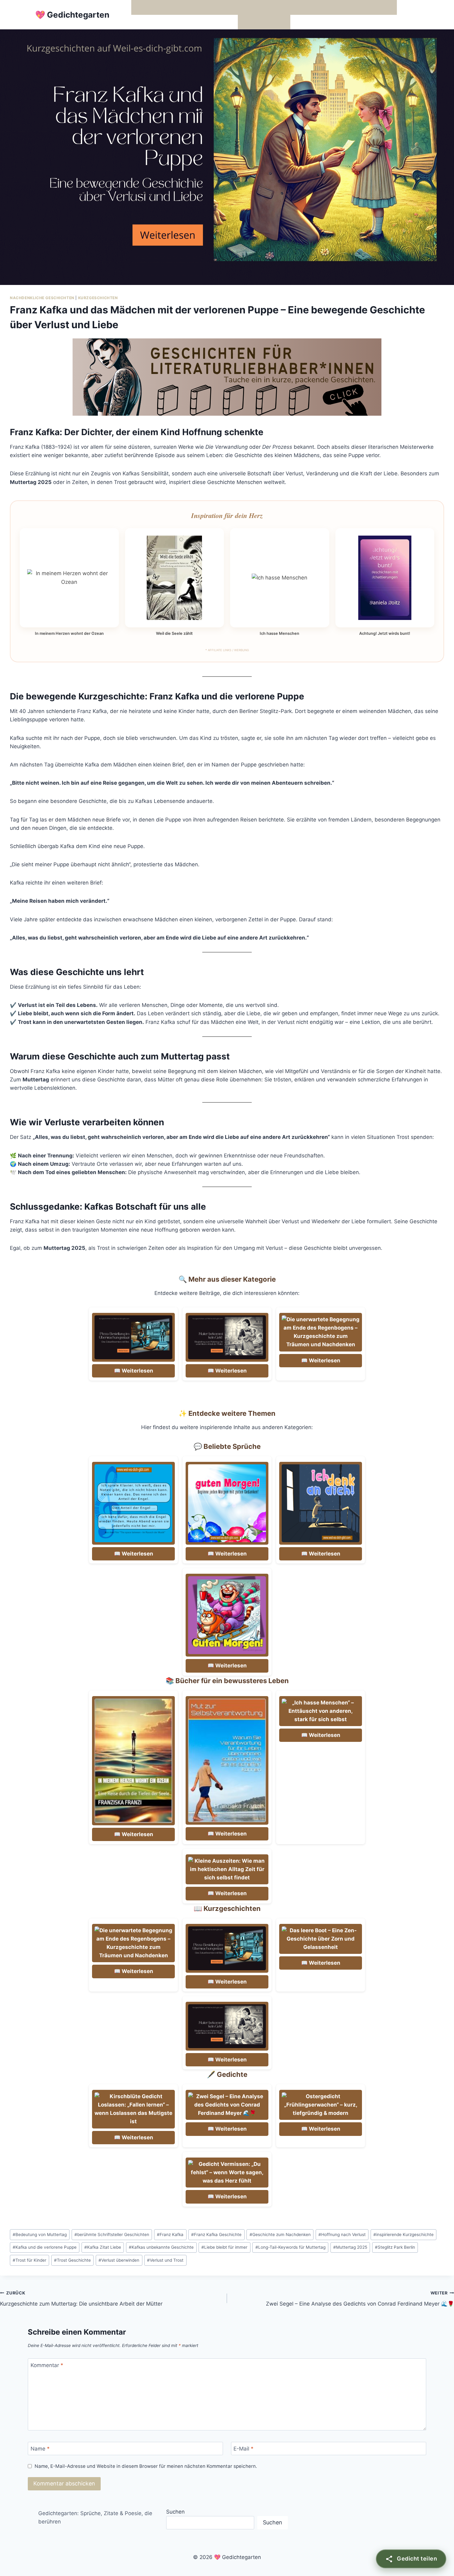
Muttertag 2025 (350, 2247)
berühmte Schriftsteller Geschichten (112, 2234)
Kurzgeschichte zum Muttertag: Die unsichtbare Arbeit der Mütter (81, 2299)
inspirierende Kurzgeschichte (404, 2234)
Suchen (175, 2512)
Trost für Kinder (29, 2260)
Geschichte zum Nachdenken (280, 2234)
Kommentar (47, 2365)
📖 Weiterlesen (134, 1371)
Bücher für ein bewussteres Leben (319, 7)
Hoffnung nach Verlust (342, 2234)
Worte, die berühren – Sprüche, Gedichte (185, 7)
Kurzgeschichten (98, 298)
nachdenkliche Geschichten (42, 298)
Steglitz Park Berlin (395, 2247)
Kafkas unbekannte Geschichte (161, 2247)
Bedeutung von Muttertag (40, 2234)
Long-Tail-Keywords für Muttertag (290, 2247)
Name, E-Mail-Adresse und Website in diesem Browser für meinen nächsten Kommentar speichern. (146, 2466)
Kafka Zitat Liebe (103, 2247)
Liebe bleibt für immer (224, 2247)
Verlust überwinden (119, 2260)
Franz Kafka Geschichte (216, 2234)
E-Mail (244, 2449)
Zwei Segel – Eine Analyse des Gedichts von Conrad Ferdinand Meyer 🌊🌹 (360, 2299)
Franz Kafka (170, 2234)
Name (40, 2449)
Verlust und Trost (165, 2260)
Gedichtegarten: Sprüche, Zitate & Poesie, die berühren (95, 2517)
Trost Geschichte (72, 2260)
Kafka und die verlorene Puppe (45, 2247)
